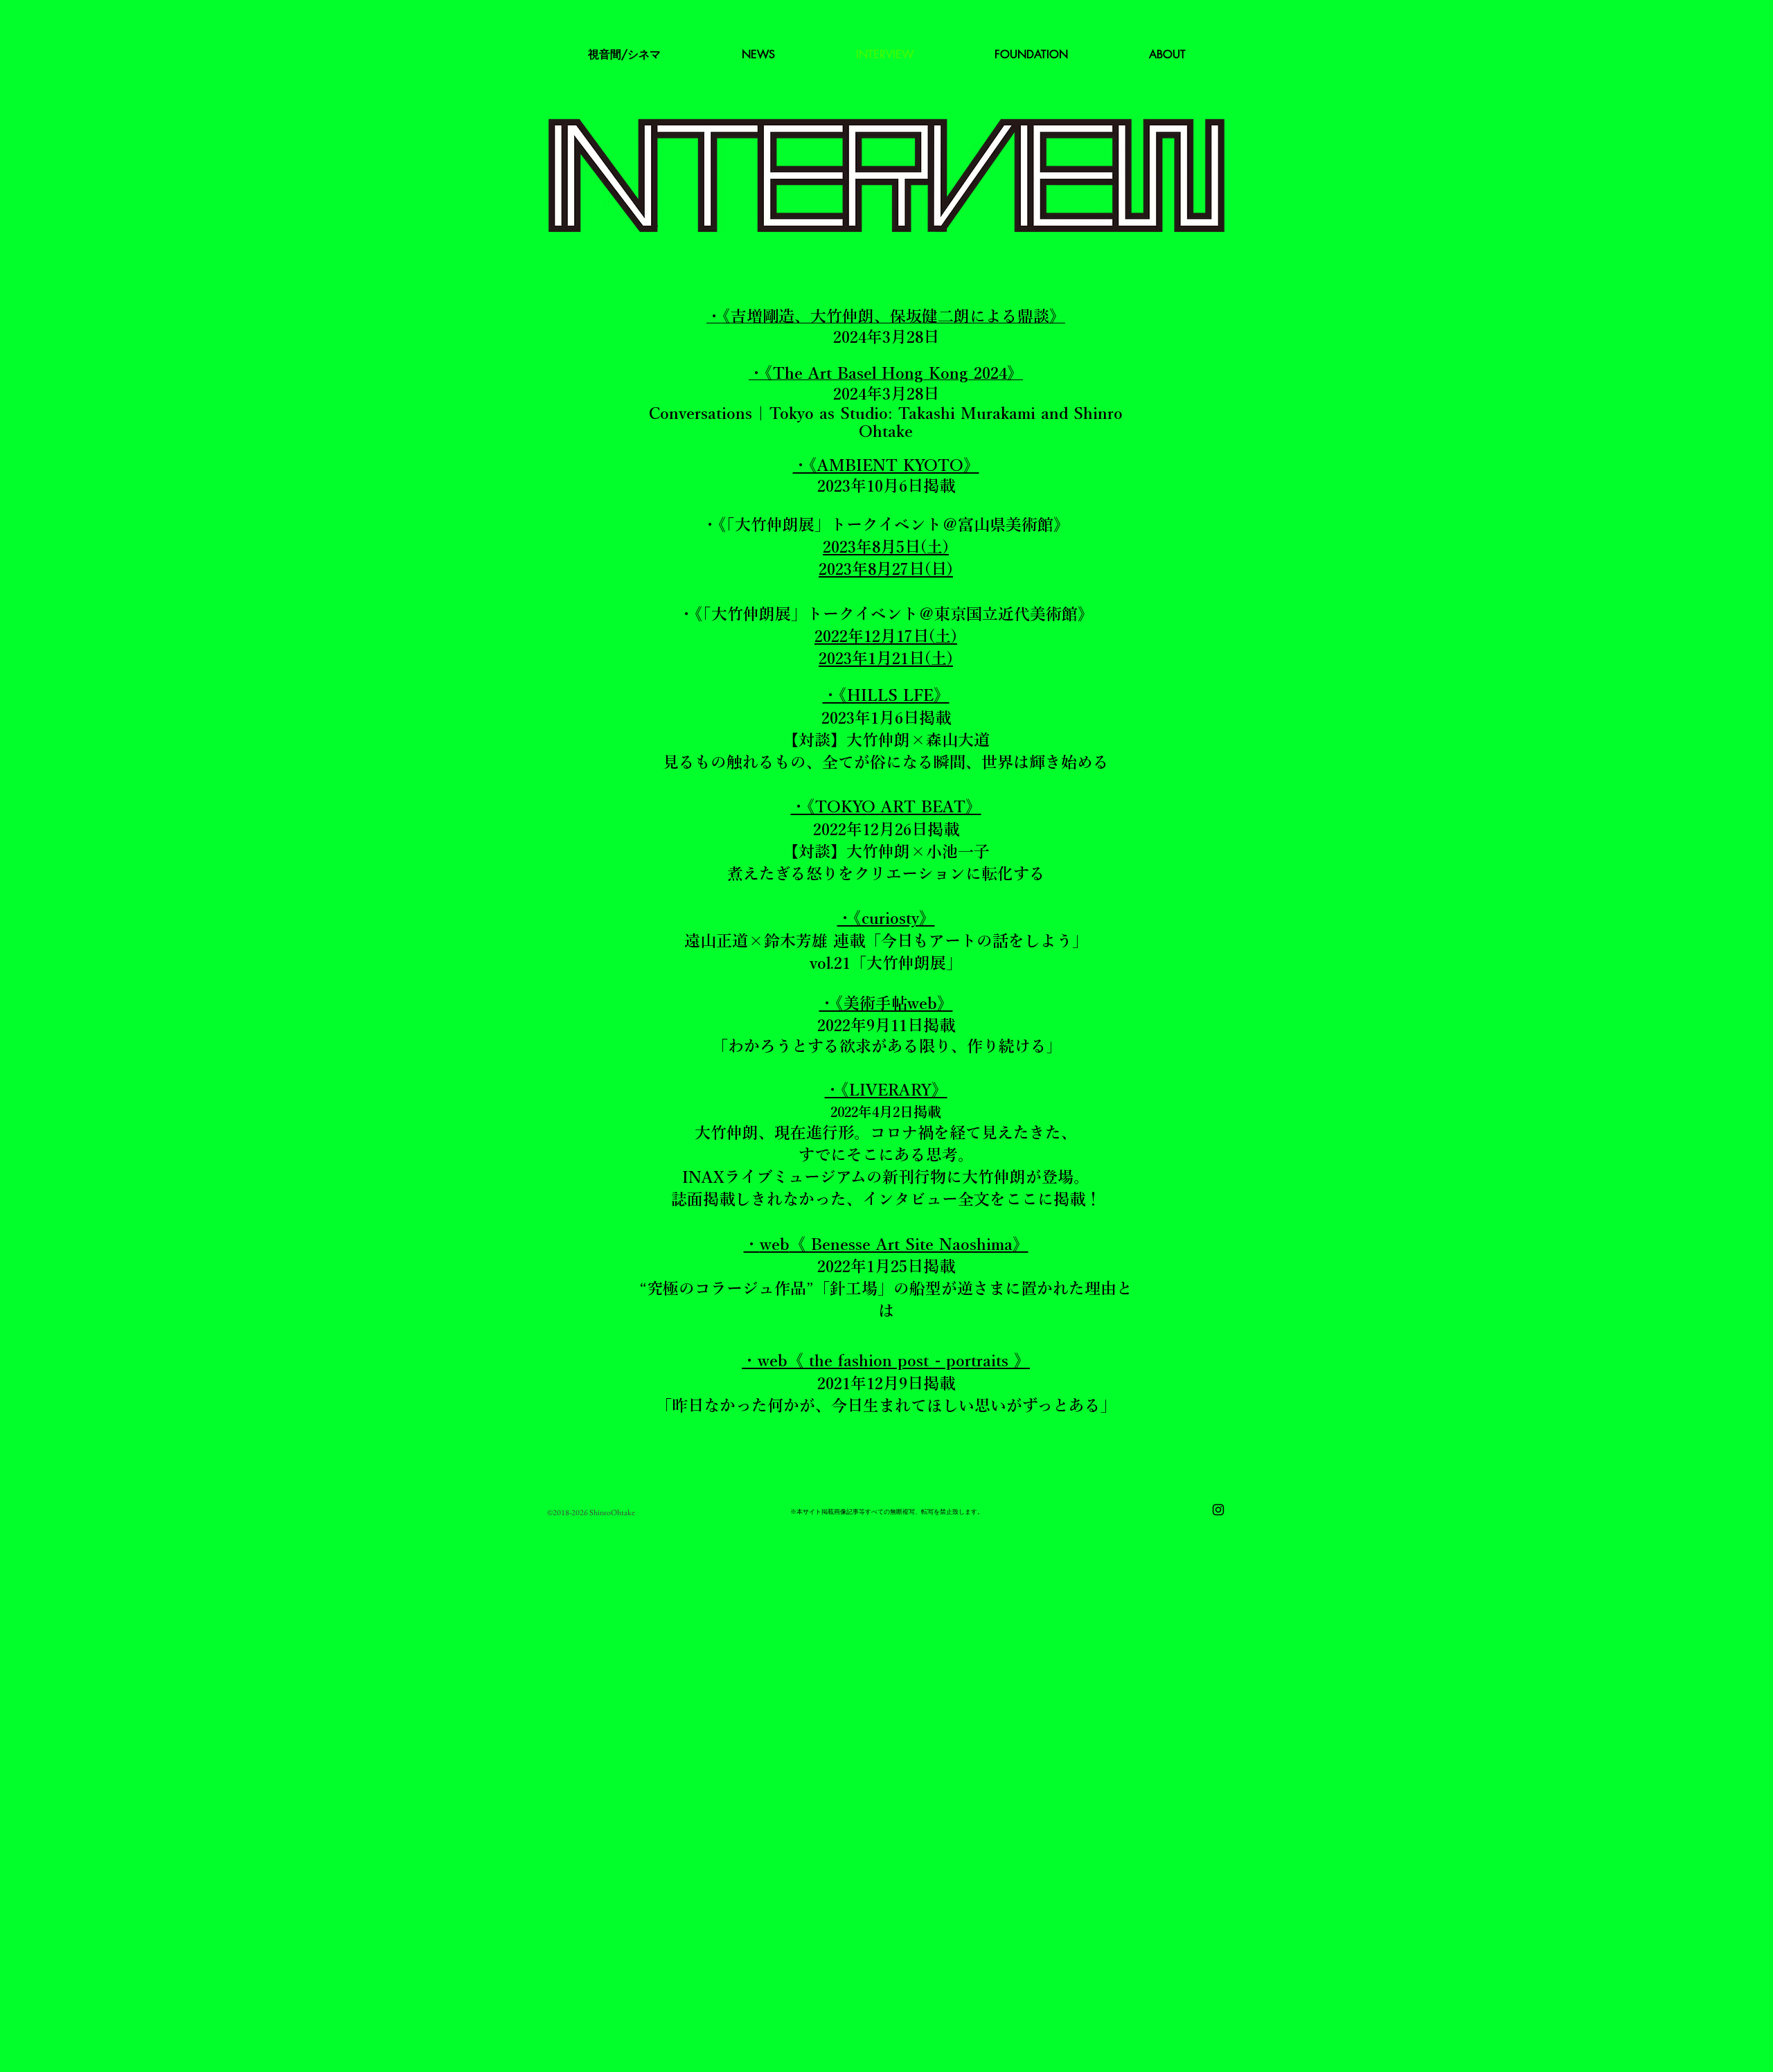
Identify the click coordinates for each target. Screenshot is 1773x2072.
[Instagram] (1218, 1510)
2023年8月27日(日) (886, 569)
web (775, 1244)
